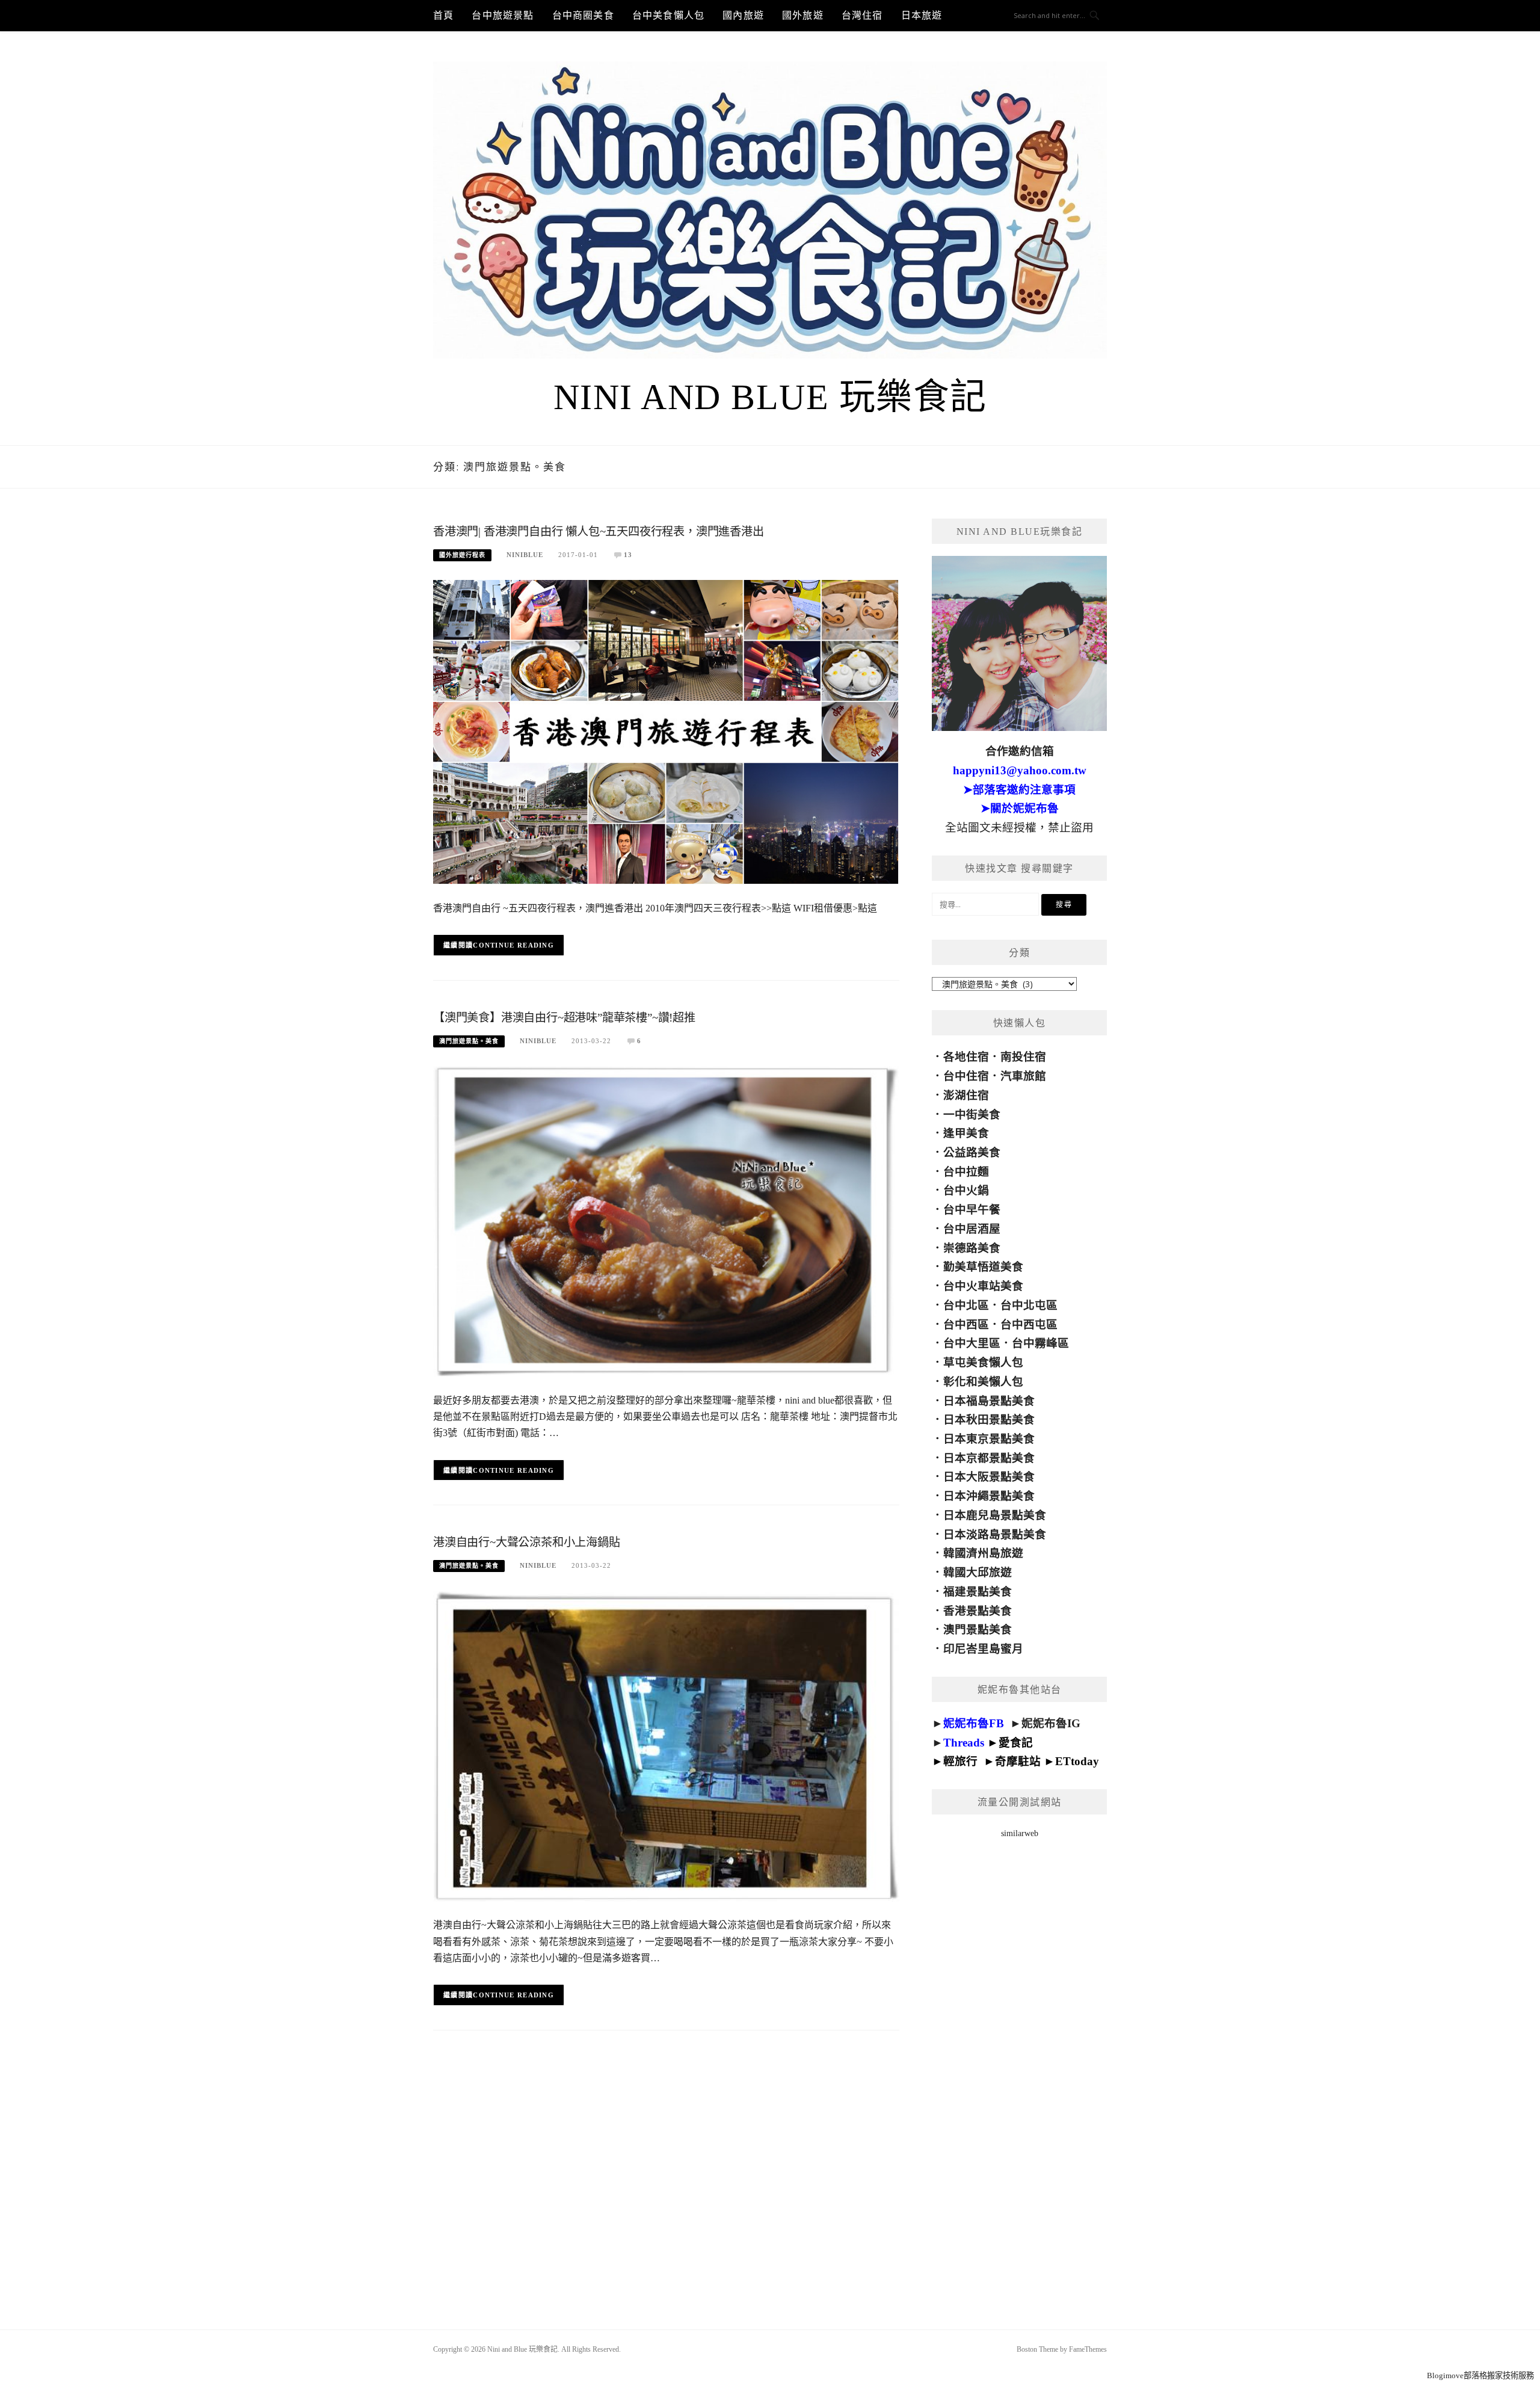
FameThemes (1088, 2349)
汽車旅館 (1023, 1076)
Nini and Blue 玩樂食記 (770, 397)
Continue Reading (513, 945)
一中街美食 (972, 1114)
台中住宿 (966, 1076)
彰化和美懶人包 (983, 1382)
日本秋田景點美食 (989, 1420)
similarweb (1020, 1833)
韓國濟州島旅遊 (983, 1553)
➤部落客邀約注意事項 (1019, 790)
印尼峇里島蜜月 (983, 1649)
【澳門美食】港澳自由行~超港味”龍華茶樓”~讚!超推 (564, 1018)
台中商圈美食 (583, 15)
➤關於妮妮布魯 (1020, 808)
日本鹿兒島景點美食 (995, 1515)
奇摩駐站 (1018, 1761)
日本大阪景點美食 (989, 1477)
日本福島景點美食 (989, 1401)
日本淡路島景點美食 (995, 1534)
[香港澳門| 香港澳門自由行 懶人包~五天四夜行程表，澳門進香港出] (666, 732)
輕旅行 (960, 1761)
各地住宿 (966, 1057)
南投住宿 (1023, 1057)
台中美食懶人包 (668, 15)
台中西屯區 (1029, 1324)
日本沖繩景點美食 (989, 1496)
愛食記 (1016, 1743)
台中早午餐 (972, 1210)
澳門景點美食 (978, 1629)
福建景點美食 (978, 1592)
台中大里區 (972, 1343)
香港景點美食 (978, 1611)
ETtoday (1077, 1761)
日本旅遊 (922, 15)
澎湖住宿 (966, 1095)
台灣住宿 (862, 15)
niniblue (525, 555)
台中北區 (966, 1305)
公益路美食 (972, 1152)
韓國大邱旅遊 (978, 1572)
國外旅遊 (803, 15)
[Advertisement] (1019, 2068)
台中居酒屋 (972, 1229)
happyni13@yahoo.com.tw (1020, 770)
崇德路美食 (972, 1248)
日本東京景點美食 (989, 1439)
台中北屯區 (1029, 1305)
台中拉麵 (966, 1172)
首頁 (443, 15)
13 (628, 555)
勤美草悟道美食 (983, 1267)
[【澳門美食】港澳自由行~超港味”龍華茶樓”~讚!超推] (666, 1221)
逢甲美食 (966, 1133)
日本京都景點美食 (989, 1458)
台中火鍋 (966, 1190)
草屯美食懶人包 (983, 1362)
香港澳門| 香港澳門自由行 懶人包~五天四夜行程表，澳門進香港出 (599, 532)
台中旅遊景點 (503, 15)
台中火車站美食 (983, 1286)
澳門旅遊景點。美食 (469, 1041)
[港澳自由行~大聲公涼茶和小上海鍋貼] (666, 1746)
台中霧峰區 (1040, 1343)
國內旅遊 (743, 15)
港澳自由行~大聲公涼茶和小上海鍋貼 (527, 1542)
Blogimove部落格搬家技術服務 (1480, 2375)
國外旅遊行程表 (462, 555)
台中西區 (966, 1324)
